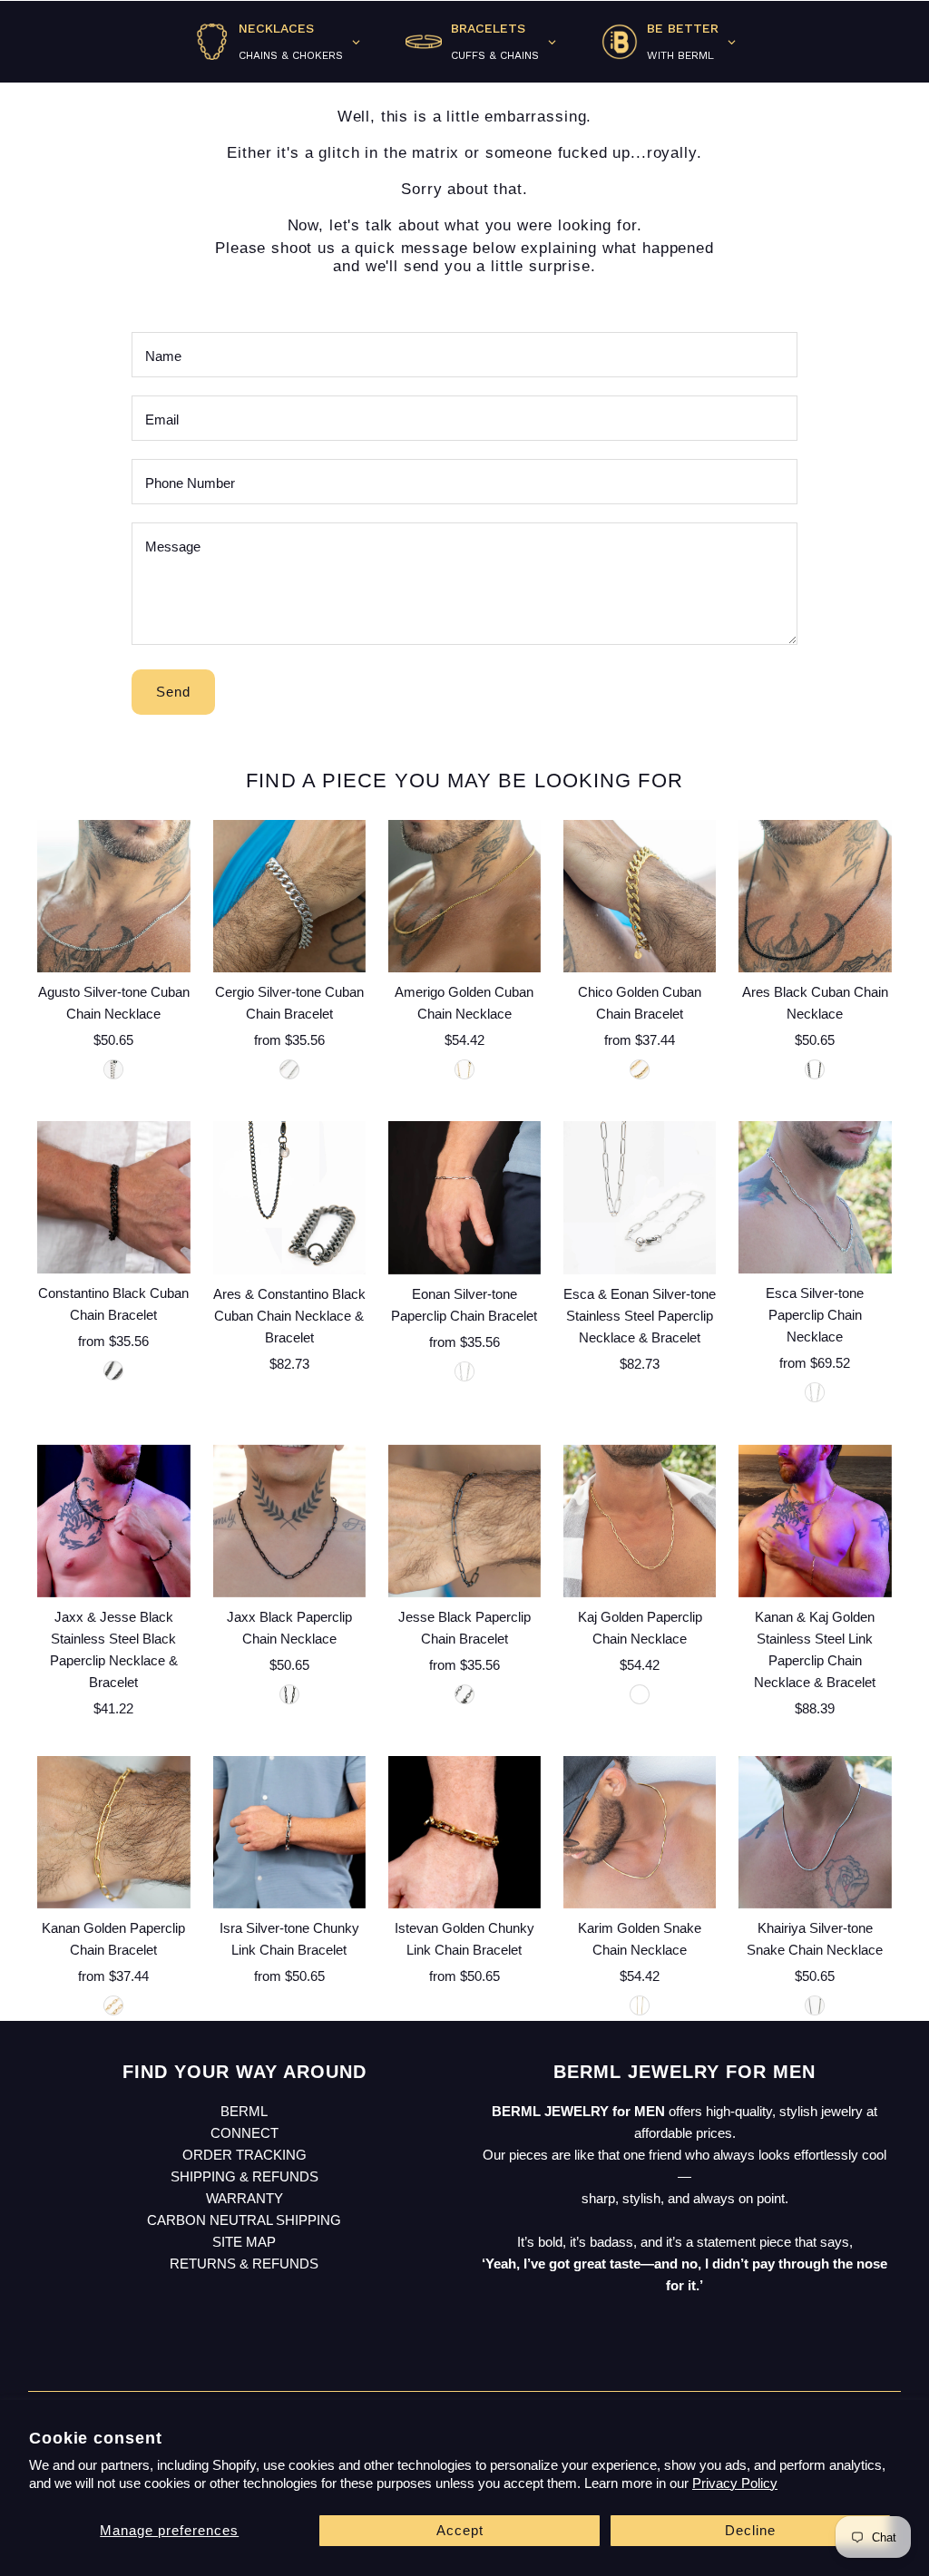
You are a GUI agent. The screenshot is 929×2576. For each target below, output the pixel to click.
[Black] (815, 1069)
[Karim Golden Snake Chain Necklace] (640, 1832)
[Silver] (289, 1069)
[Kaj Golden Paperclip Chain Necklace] (640, 1520)
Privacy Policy (735, 2483)
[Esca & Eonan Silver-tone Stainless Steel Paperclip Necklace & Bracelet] (640, 1197)
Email (162, 420)
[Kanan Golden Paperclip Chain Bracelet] (113, 1832)
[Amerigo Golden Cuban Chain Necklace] (464, 896)
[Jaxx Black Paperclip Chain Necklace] (289, 1520)
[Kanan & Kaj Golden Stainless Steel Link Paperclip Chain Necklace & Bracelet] (815, 1520)
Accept (460, 2530)
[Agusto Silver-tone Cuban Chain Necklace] (113, 896)
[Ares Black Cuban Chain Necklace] (815, 896)
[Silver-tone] (113, 1069)
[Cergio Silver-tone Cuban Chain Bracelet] (289, 896)
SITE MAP (244, 2242)
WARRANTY (244, 2198)
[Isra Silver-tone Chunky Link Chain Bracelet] (289, 1832)
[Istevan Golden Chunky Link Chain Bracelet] (464, 1832)
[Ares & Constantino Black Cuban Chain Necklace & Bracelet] (289, 1197)
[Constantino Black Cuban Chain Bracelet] (113, 1197)
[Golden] (464, 1069)
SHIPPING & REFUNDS (244, 2176)
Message (173, 546)
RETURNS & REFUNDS (244, 2264)
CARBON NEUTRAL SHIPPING (244, 2220)
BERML (244, 2111)
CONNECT (244, 2133)
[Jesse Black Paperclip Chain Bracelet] (464, 1520)
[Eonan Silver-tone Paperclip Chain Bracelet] (464, 1197)
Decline (750, 2530)
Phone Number (190, 483)
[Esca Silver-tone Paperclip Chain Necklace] (815, 1197)
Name (163, 356)
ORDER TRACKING (244, 2155)
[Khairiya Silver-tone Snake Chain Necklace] (815, 1832)
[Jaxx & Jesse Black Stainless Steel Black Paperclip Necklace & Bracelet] (113, 1520)
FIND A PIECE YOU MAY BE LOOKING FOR (464, 781)
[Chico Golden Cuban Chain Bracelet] (640, 896)
